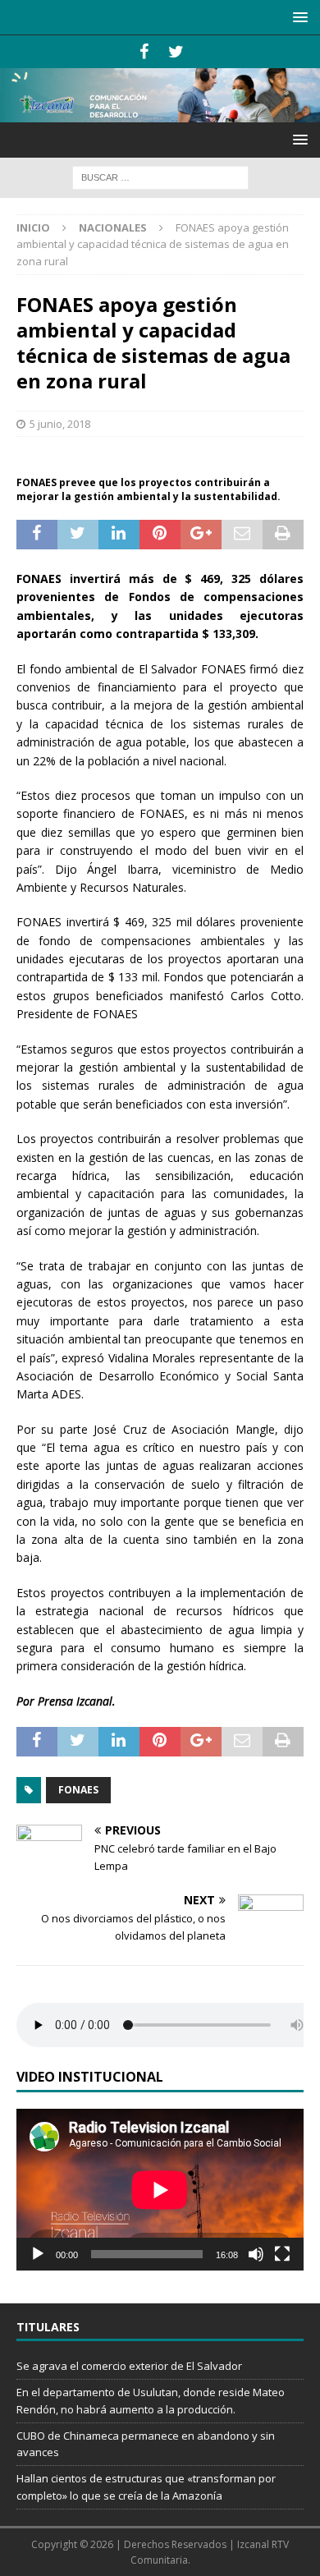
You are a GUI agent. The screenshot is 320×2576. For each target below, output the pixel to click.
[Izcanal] (160, 112)
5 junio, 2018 (60, 424)
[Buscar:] (160, 176)
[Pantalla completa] (282, 2254)
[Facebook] (144, 52)
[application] (160, 2190)
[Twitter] (176, 52)
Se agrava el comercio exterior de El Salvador (129, 2366)
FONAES (78, 1790)
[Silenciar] (256, 2254)
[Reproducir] (38, 2254)
